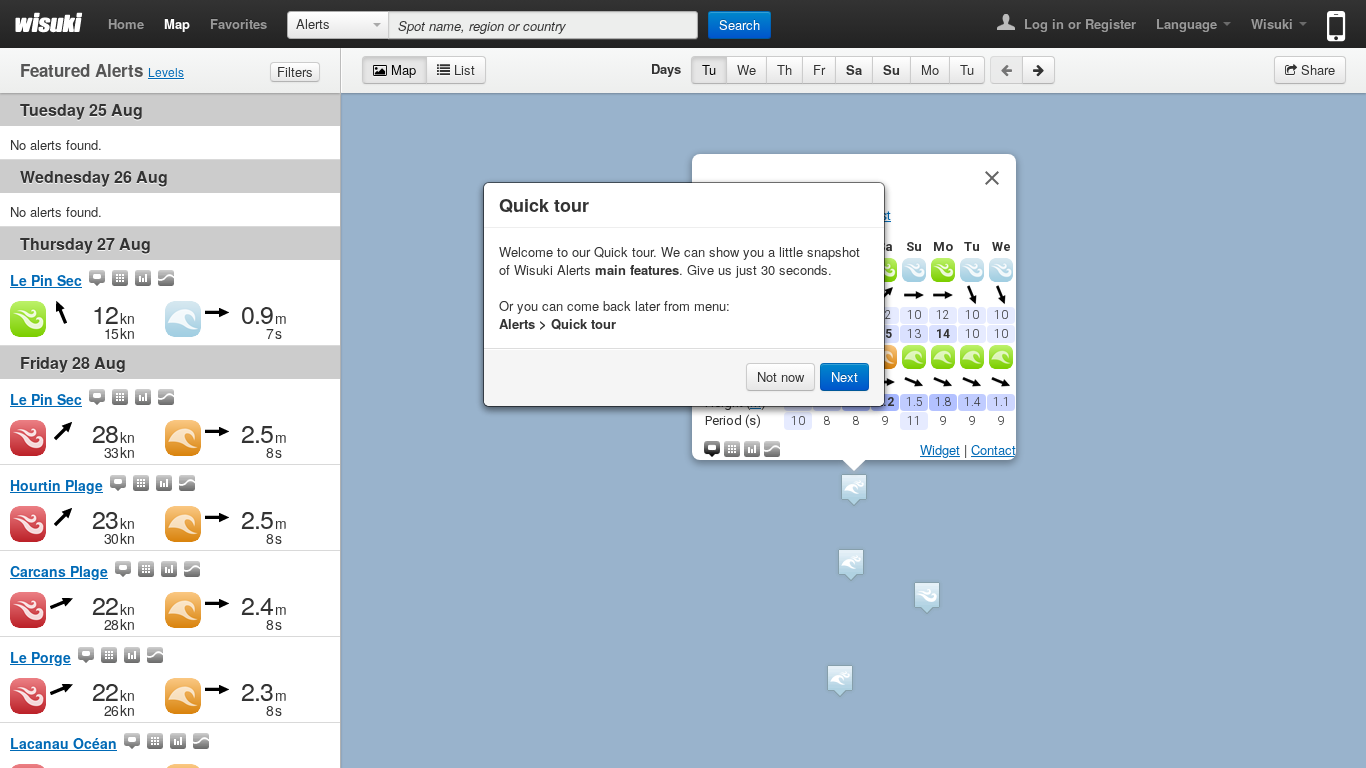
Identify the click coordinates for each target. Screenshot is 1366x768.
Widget (940, 449)
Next (844, 376)
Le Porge (40, 657)
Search (739, 24)
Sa (854, 69)
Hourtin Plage (56, 485)
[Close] (992, 178)
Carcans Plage (59, 571)
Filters (295, 71)
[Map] (97, 280)
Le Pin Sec (46, 280)
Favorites (238, 23)
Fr (819, 69)
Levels (166, 71)
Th (784, 69)
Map (177, 23)
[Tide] (166, 280)
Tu (709, 69)
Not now (780, 376)
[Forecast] (120, 280)
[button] (840, 680)
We (746, 69)
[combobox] (338, 25)
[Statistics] (143, 280)
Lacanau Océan (63, 743)
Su (891, 69)
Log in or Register (1078, 23)
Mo (930, 69)
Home (126, 23)
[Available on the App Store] (1331, 17)
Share (1316, 69)
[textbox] (543, 25)
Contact (993, 449)
